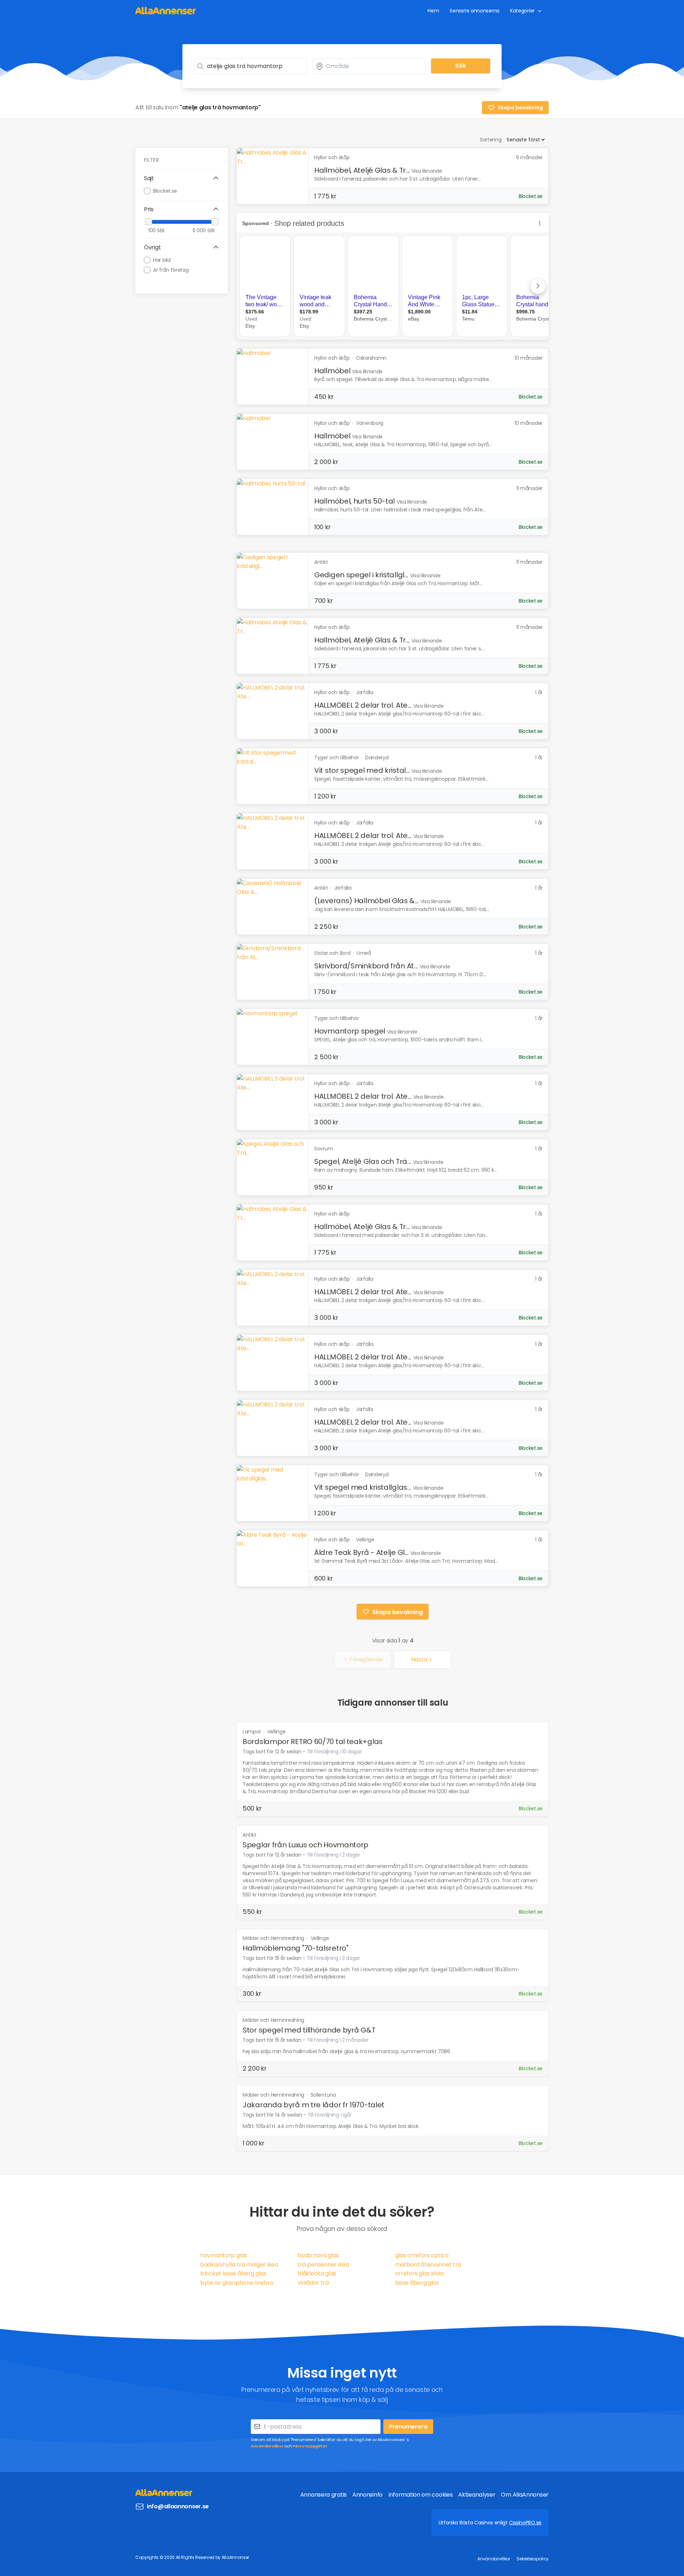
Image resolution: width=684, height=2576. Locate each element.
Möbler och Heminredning (274, 1938)
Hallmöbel (332, 371)
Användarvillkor (267, 2446)
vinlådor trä (313, 2283)
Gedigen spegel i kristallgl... (361, 575)
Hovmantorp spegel (350, 1031)
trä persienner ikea (323, 2265)
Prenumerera (408, 2427)
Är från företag (171, 270)
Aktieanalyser (477, 2495)
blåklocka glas (317, 2273)
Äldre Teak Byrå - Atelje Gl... (361, 1552)
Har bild (162, 260)
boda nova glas (318, 2255)
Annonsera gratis (323, 2495)
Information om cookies (420, 2495)
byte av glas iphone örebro (237, 2283)
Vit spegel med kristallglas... (363, 1487)
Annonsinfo (367, 2495)
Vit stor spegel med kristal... (362, 770)
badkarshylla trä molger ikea (239, 2265)
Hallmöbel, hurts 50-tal (354, 501)
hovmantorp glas (224, 2255)
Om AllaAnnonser (525, 2495)
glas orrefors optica (422, 2255)
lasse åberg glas (417, 2283)
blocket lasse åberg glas (233, 2273)
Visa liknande (427, 171)
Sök (461, 66)
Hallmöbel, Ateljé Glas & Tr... (362, 170)
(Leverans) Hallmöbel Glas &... (366, 901)
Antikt (249, 1835)
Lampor (252, 1732)
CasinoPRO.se (525, 2523)
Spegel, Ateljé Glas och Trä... (363, 1161)
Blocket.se (165, 191)
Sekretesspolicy (533, 2559)
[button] (182, 178)
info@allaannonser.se (178, 2506)
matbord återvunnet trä (428, 2265)
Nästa (419, 1659)
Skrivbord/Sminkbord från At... (366, 966)
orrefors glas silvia (419, 2273)
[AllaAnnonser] (166, 11)
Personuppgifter (310, 2446)
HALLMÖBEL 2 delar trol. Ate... (363, 705)
